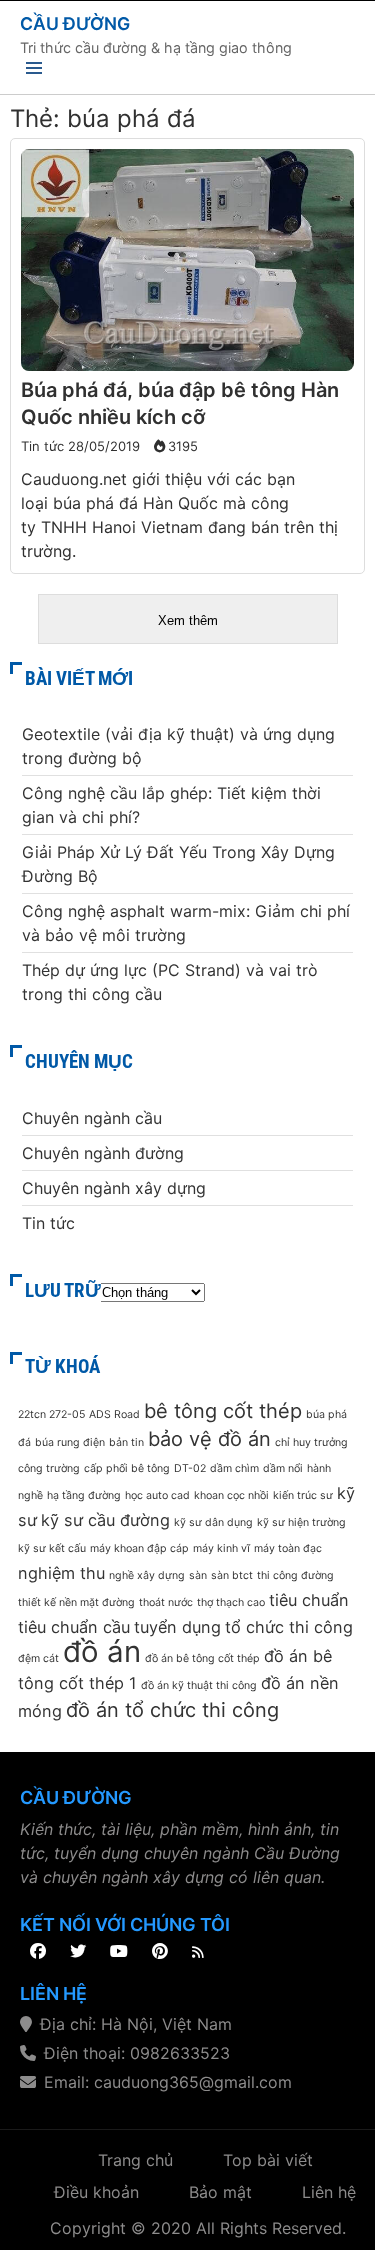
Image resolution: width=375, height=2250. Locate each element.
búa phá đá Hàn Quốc (135, 503)
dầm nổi (283, 1468)
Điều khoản (96, 2192)
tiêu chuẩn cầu (74, 1627)
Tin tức (42, 446)
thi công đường (295, 1575)
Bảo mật (220, 2192)
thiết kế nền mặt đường (76, 1602)
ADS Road (114, 1414)
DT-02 (190, 1468)
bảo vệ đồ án (209, 1439)
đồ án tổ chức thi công (172, 1710)
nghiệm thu (61, 1573)
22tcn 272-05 (51, 1414)
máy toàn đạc (288, 1548)
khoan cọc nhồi (231, 1495)
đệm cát (38, 1658)
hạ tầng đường (84, 1495)
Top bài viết (268, 2160)
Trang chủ (135, 2160)
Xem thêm (188, 620)
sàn (198, 1575)
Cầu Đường (75, 23)
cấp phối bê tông (127, 1468)
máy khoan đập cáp (139, 1548)
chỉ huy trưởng (311, 1442)
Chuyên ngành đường (103, 1153)
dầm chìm (234, 1468)
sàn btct (232, 1575)
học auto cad (157, 1495)
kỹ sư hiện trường (301, 1522)
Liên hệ (329, 2192)
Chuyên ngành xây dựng (114, 1188)
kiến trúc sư (303, 1495)
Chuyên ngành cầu (92, 1118)
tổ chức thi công (289, 1627)
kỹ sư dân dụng (213, 1522)
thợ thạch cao (231, 1602)
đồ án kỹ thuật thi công (199, 1685)
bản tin (126, 1442)
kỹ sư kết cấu (52, 1548)
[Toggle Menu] (34, 71)
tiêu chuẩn (309, 1600)
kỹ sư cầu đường (105, 1520)
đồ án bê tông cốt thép (202, 1658)
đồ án (102, 1651)
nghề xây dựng (147, 1575)
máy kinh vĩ (221, 1548)
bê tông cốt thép (223, 1411)
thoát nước (166, 1602)
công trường (49, 1468)
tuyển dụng (177, 1627)
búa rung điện (70, 1442)
